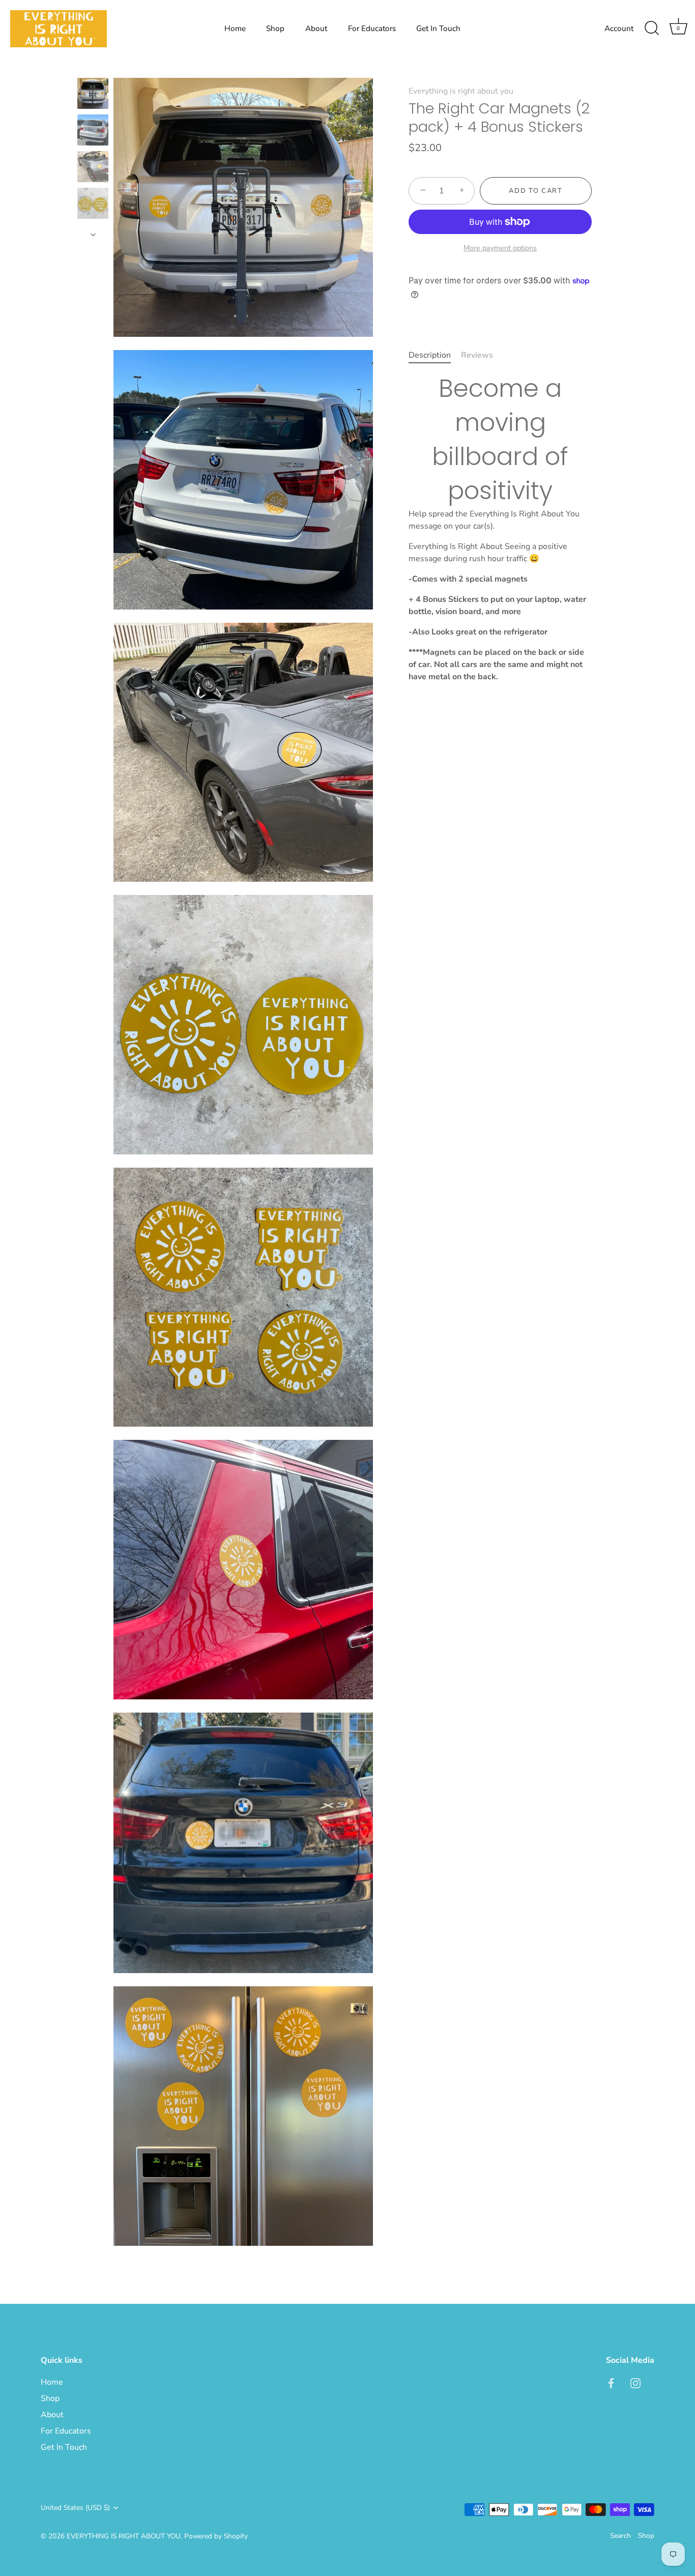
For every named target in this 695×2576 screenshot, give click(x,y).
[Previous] (93, 68)
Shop (275, 28)
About (316, 28)
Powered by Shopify (216, 2536)
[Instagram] (635, 2382)
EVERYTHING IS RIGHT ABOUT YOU (124, 2536)
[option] (93, 95)
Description (430, 355)
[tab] (435, 355)
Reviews (477, 355)
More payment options (500, 248)
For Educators (372, 28)
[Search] (652, 28)
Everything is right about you (461, 91)
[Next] (93, 235)
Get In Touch (438, 28)
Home (235, 28)
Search (620, 2536)
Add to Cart (536, 191)
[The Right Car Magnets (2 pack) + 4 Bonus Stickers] (93, 93)
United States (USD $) (75, 2508)
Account (619, 28)
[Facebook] (611, 2382)
